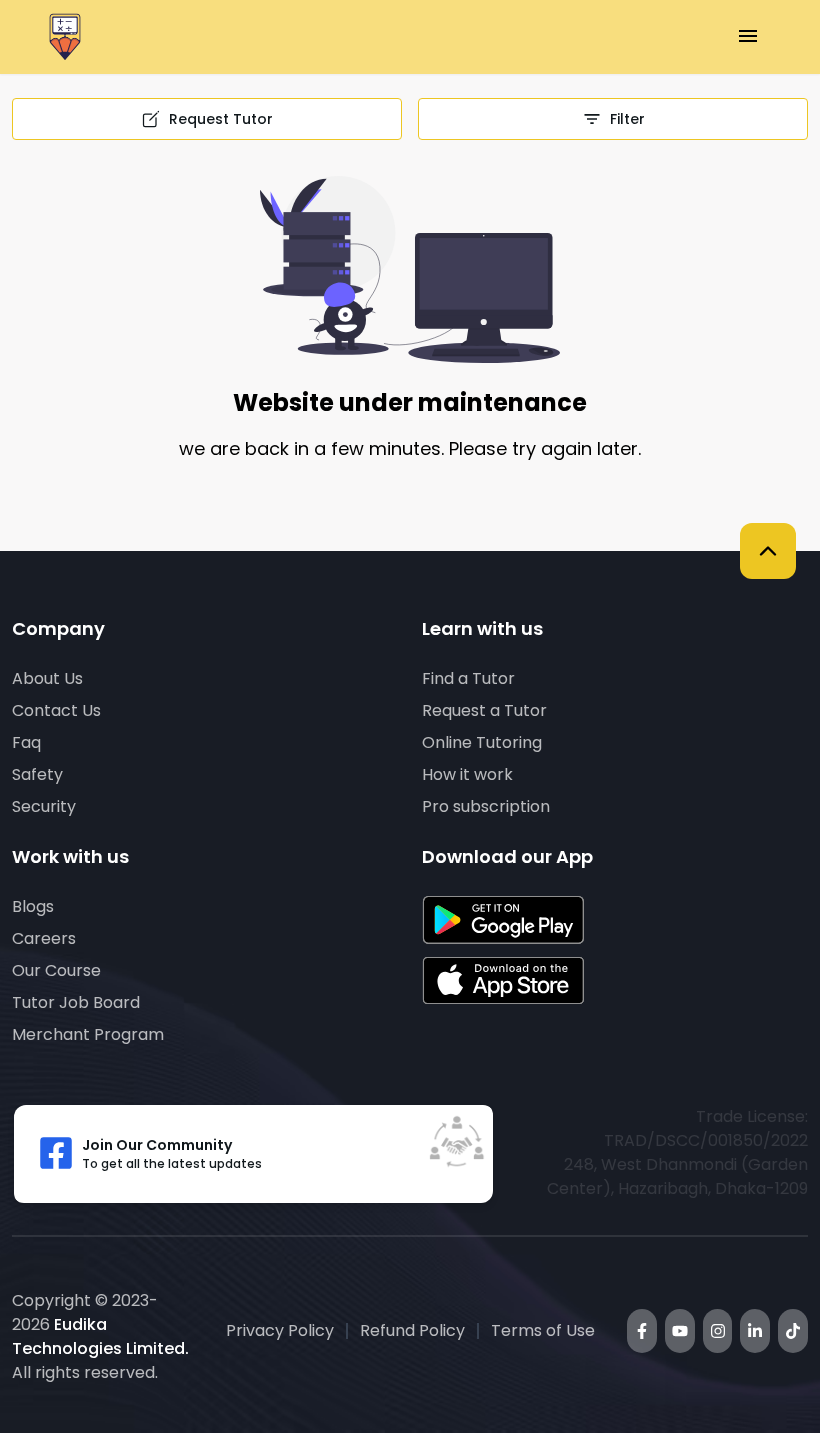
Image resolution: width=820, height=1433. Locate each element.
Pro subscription (486, 806)
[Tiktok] (793, 1331)
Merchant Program (88, 1034)
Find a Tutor (468, 678)
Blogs (33, 906)
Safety (37, 774)
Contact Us (56, 710)
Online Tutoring (482, 742)
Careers (44, 938)
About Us (47, 678)
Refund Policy (412, 1330)
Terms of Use (543, 1330)
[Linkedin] (755, 1331)
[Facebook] (642, 1331)
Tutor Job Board (76, 1002)
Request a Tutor (484, 710)
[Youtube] (680, 1331)
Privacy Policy (280, 1330)
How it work (467, 774)
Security (44, 806)
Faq (26, 742)
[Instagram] (718, 1331)
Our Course (56, 970)
